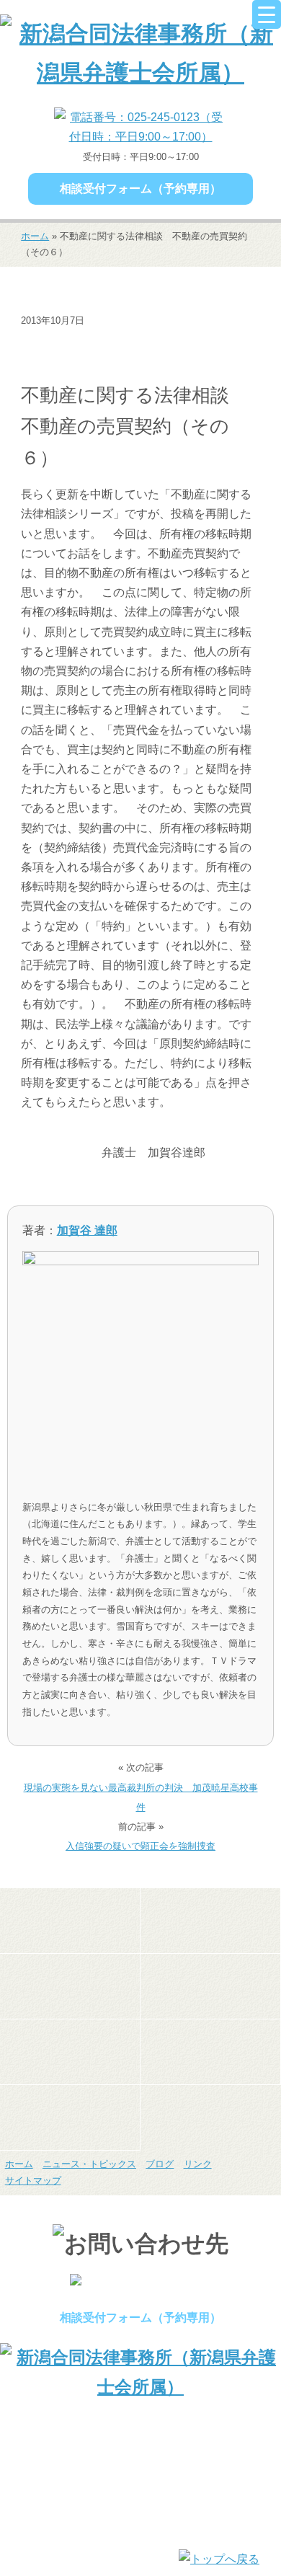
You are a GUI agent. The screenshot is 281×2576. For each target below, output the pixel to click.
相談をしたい (210, 1986)
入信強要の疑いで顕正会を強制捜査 (140, 1846)
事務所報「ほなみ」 (210, 2052)
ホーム (35, 236)
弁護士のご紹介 (210, 1921)
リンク (198, 2164)
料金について (70, 2052)
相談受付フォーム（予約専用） (140, 189)
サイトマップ (33, 2181)
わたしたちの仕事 (70, 1986)
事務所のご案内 (70, 1921)
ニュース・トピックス (156, 343)
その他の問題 (58, 343)
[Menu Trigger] (267, 14)
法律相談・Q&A (64, 366)
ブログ (160, 2164)
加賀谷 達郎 (87, 1230)
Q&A (70, 2117)
